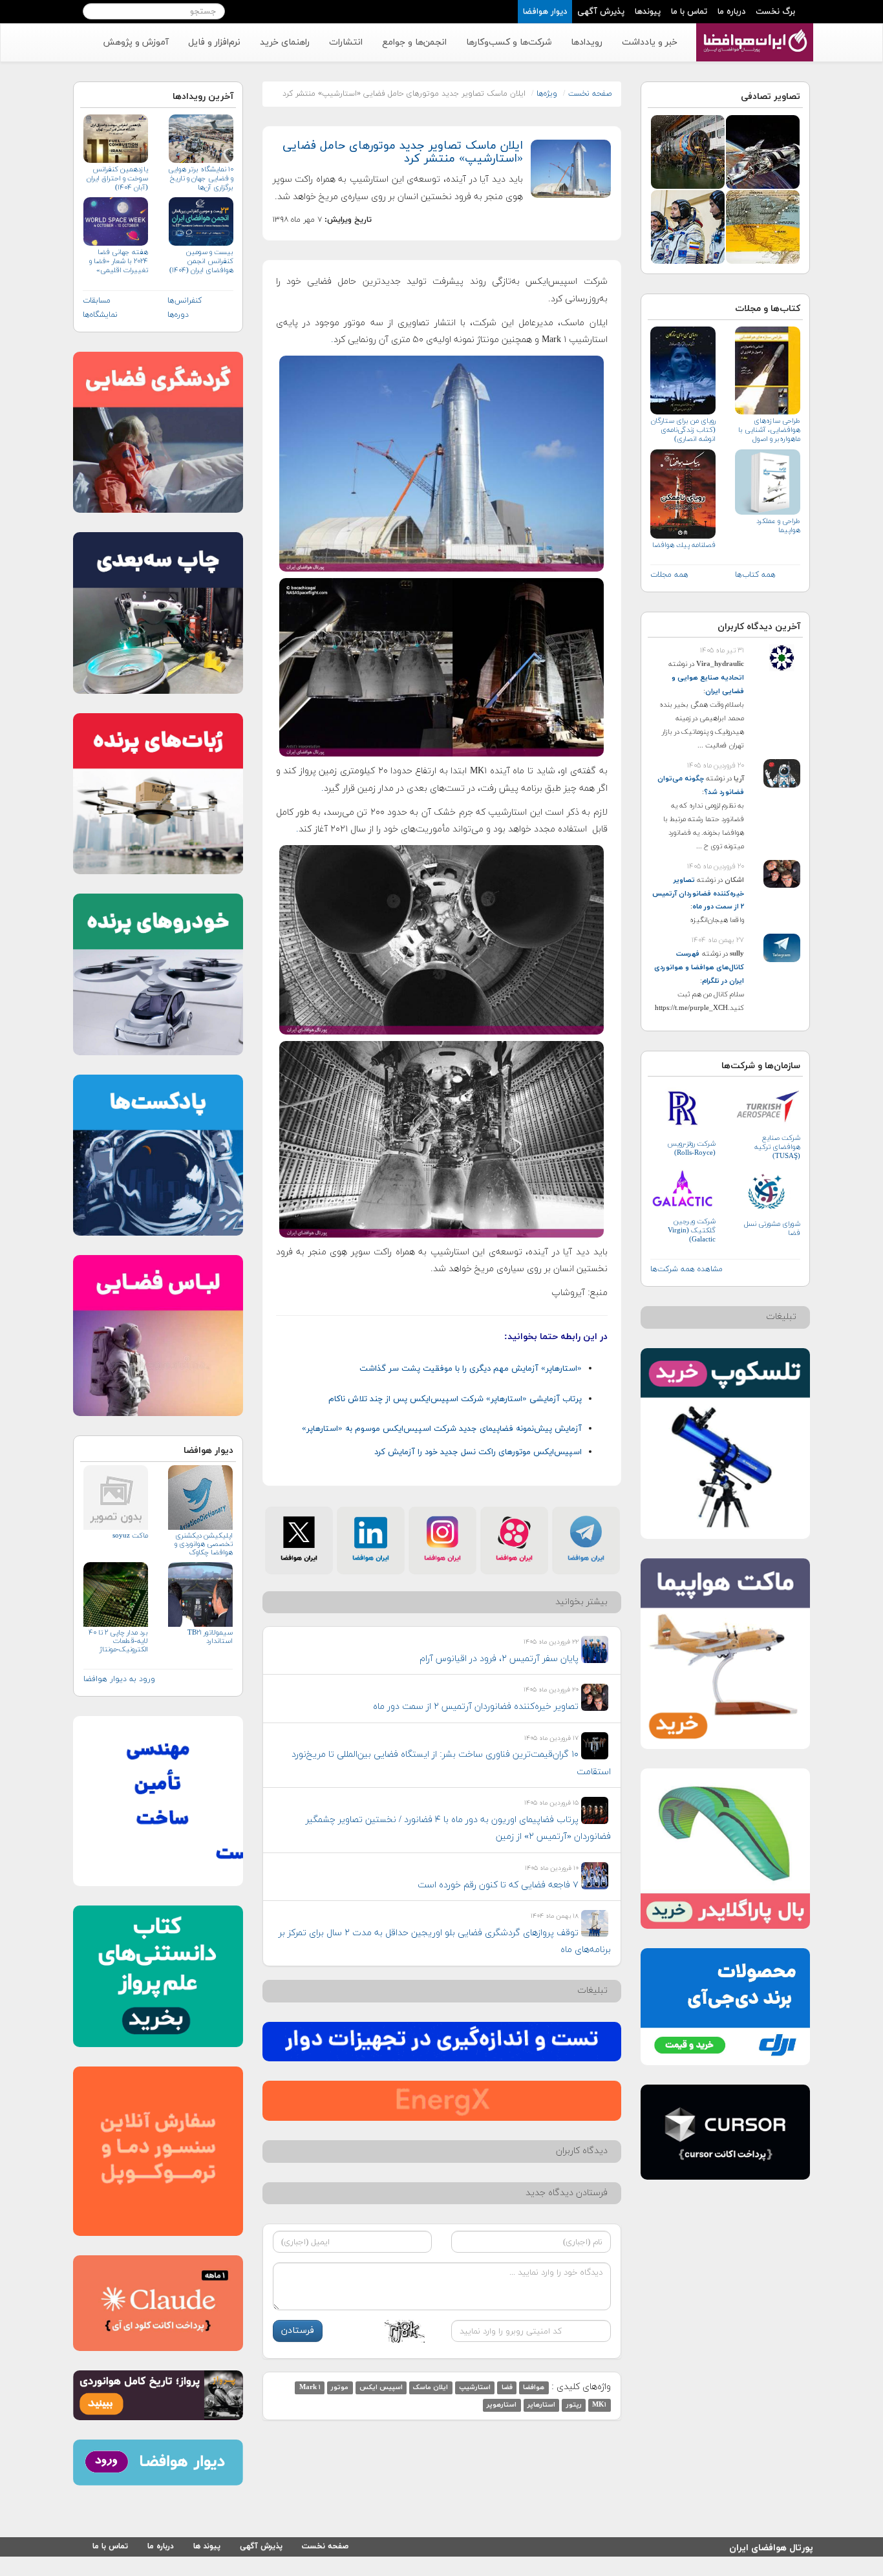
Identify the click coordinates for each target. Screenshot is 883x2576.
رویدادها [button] (587, 42)
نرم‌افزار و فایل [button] (214, 42)
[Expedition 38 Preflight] (688, 151)
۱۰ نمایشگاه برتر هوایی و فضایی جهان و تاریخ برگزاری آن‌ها (200, 178)
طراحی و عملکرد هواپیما (778, 526)
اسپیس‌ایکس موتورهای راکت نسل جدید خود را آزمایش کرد (478, 1452)
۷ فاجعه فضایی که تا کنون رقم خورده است (498, 1885)
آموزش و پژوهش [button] (136, 42)
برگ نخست (775, 12)
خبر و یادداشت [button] (650, 42)
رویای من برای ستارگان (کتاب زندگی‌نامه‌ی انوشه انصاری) (683, 430)
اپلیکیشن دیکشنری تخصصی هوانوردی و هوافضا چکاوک (203, 1544)
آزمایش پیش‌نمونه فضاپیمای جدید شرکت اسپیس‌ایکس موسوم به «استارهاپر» (442, 1429)
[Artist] (763, 151)
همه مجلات (669, 575)
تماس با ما (689, 12)
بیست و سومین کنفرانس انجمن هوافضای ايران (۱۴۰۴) (201, 261)
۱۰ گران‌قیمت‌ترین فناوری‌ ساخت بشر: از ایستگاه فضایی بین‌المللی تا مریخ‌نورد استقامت (451, 1763)
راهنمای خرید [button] (285, 42)
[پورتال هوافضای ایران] (753, 30)
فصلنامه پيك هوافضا (684, 545)
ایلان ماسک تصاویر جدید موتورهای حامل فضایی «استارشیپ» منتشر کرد (403, 152)
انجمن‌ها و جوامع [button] (414, 42)
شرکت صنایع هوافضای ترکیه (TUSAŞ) (777, 1147)
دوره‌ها (178, 315)
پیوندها (648, 12)
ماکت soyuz (130, 1536)
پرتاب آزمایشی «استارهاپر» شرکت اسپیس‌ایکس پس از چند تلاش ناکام (455, 1399)
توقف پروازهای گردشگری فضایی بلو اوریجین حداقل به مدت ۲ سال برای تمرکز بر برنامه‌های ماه (445, 1942)
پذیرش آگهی (601, 12)
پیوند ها (207, 2546)
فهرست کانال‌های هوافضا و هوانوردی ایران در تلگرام (699, 967)
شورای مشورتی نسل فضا (772, 1229)
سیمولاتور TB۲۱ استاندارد (210, 1637)
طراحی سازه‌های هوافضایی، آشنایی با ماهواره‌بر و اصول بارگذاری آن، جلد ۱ (769, 430)
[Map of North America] (763, 226)
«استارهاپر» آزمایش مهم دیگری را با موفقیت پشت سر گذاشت (471, 1369)
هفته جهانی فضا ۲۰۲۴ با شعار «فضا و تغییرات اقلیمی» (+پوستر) (119, 262)
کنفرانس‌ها (185, 301)
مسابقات (97, 301)
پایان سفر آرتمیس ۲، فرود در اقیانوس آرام (499, 1659)
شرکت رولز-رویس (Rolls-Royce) (691, 1148)
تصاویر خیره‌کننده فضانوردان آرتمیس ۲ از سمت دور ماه (698, 894)
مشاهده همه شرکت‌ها (686, 1269)
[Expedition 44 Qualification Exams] (688, 226)
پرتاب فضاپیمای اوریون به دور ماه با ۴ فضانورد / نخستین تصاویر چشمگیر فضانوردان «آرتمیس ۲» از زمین (458, 1829)
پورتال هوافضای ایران (771, 2546)
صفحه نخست (590, 94)
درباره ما (731, 12)
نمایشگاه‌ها (100, 315)
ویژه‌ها (547, 94)
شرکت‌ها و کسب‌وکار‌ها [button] (509, 42)
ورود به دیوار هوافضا (119, 1679)
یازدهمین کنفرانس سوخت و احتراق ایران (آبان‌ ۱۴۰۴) (117, 178)
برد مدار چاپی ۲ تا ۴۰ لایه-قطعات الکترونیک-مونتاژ (118, 1641)
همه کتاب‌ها (755, 575)
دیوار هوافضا (545, 12)
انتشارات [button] (346, 42)
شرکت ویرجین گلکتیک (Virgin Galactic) (692, 1230)
